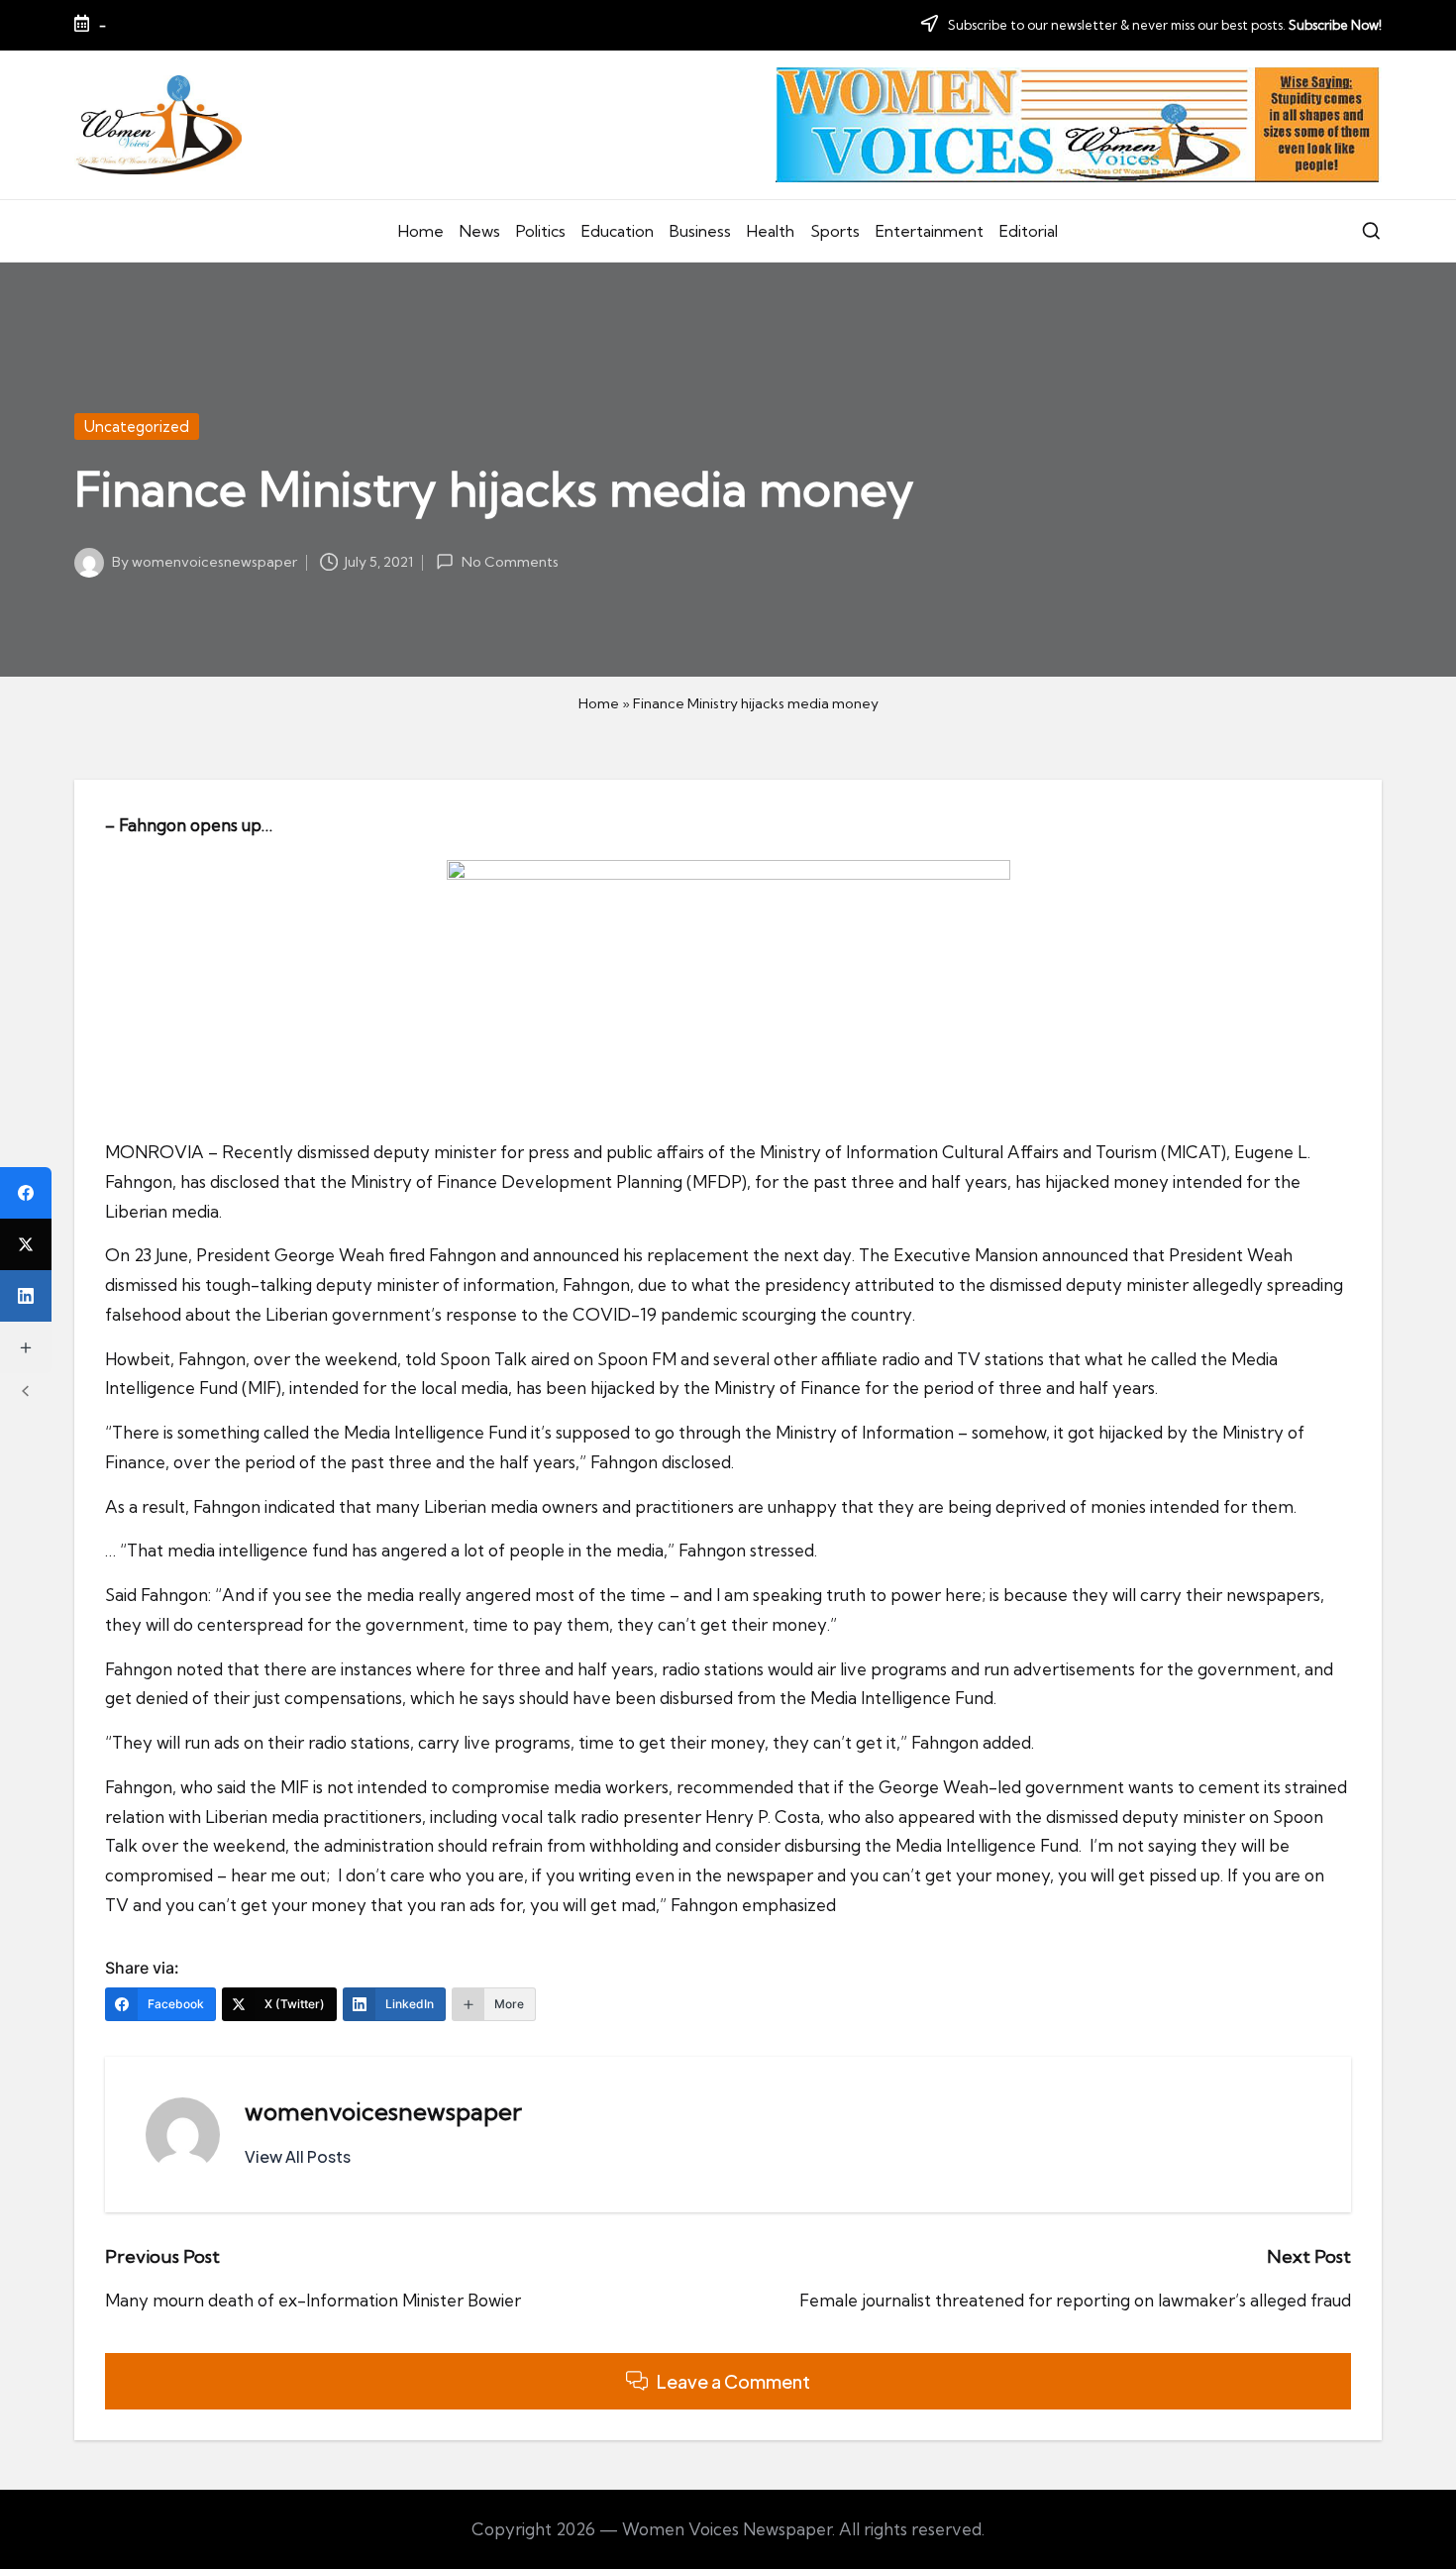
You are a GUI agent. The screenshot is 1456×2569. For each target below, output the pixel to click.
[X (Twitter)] (26, 1244)
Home (599, 703)
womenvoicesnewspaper (383, 2111)
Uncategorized (137, 427)
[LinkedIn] (26, 1296)
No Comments (510, 562)
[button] (298, 2157)
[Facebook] (26, 1193)
